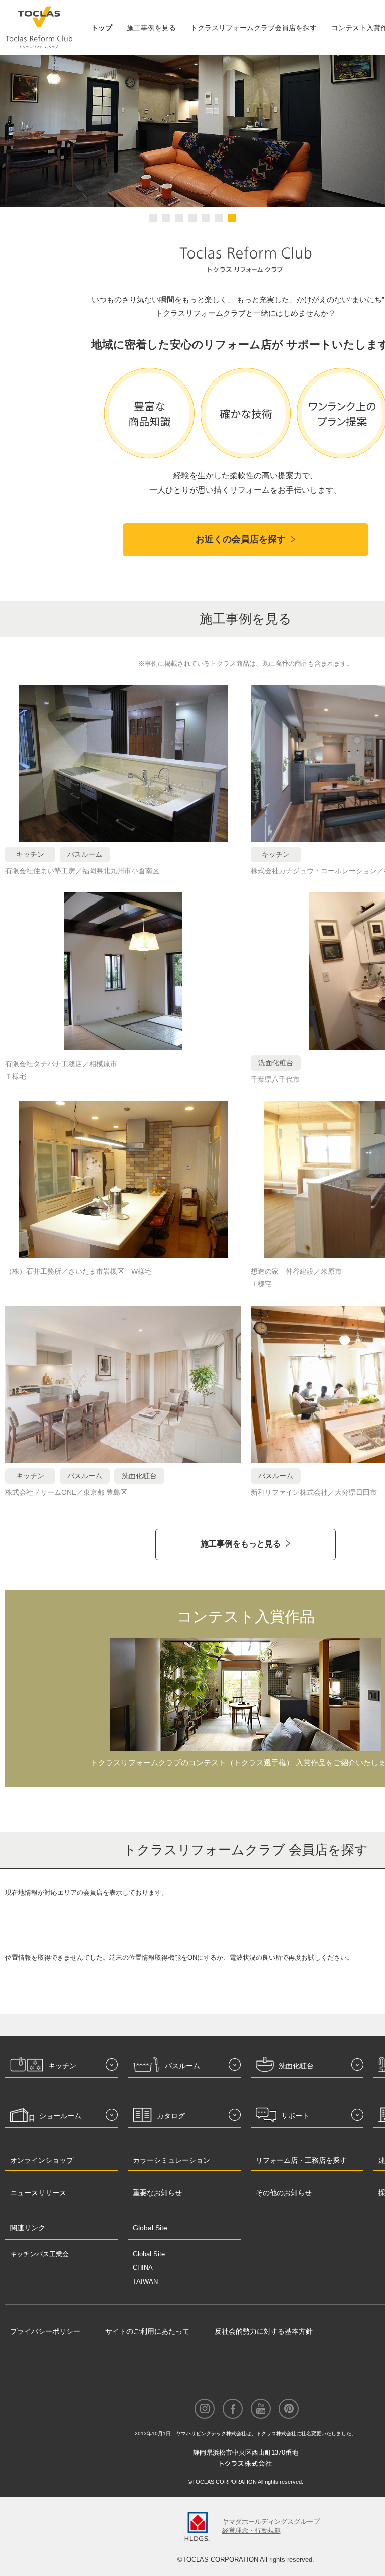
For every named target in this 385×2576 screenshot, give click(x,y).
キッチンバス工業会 (39, 2254)
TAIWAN (145, 2282)
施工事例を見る (151, 28)
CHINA (143, 2268)
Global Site (149, 2254)
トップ (102, 28)
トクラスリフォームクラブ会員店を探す (254, 28)
